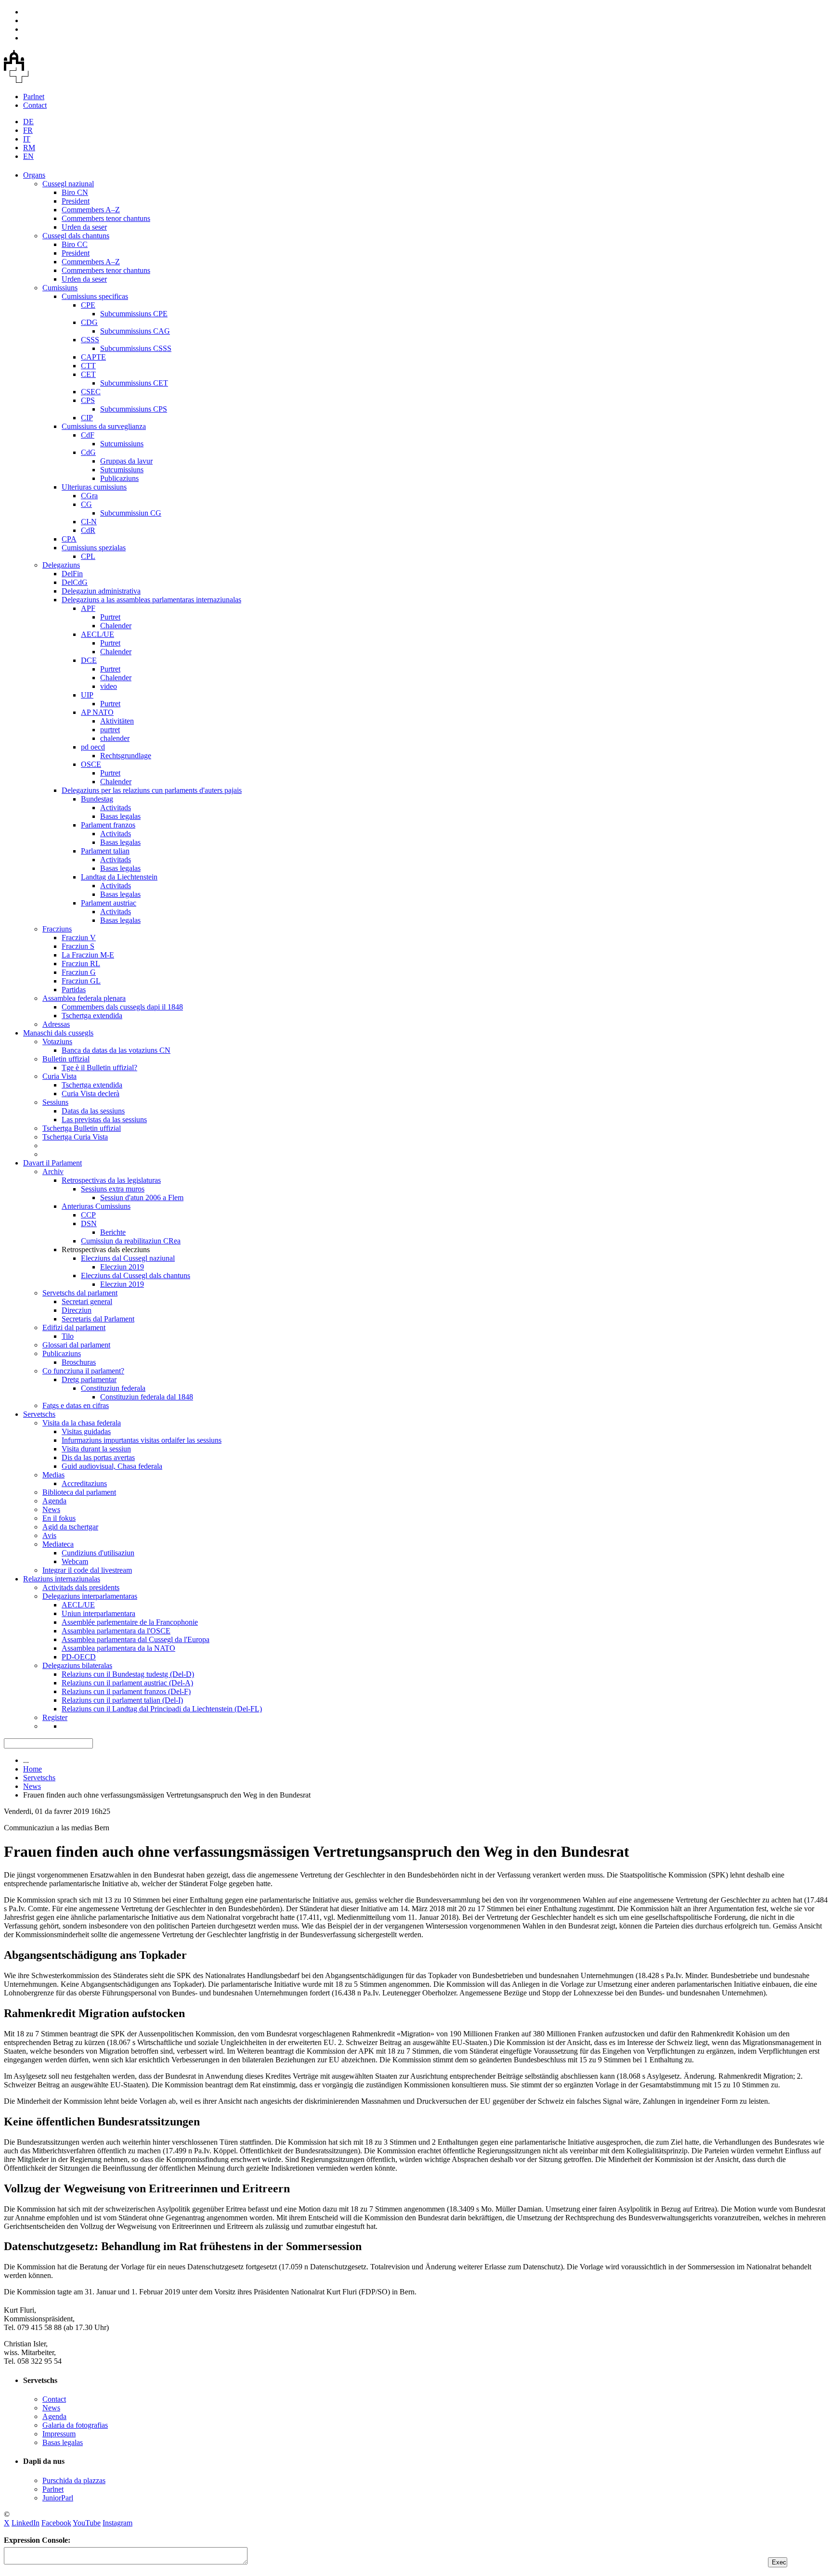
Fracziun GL (81, 981)
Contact (35, 105)
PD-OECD (79, 1657)
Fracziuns (57, 929)
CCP (88, 1215)
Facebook (56, 2523)
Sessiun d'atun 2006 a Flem (142, 1197)
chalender (115, 738)
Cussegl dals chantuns (76, 236)
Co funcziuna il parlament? (83, 1371)
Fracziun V (79, 938)
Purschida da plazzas (74, 2480)
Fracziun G (79, 972)
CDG (89, 322)
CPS (88, 400)
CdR (88, 530)
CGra (89, 496)
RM (29, 148)
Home (32, 1769)
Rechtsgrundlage (126, 756)
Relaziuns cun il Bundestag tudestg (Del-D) (128, 1674)
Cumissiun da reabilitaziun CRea (131, 1241)
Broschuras (79, 1362)
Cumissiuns (60, 288)
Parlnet (34, 97)
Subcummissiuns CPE (134, 314)
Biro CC (75, 244)
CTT (88, 366)
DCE (89, 660)
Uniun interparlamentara (98, 1613)
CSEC (91, 392)
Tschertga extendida (92, 1016)
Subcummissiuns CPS (134, 409)
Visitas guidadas (86, 1431)
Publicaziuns (119, 478)
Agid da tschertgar (70, 1527)
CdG (88, 452)
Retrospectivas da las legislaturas (111, 1180)
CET (88, 374)
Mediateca (58, 1544)
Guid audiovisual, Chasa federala (112, 1466)
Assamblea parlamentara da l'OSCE (116, 1631)
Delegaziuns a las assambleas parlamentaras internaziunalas (151, 600)
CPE (88, 305)
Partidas (74, 990)
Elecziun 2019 (122, 1267)
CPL (88, 556)
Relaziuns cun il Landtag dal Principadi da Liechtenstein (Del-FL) (162, 1709)
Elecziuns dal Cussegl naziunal (128, 1258)
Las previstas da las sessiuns (104, 1120)
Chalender (116, 626)
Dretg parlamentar (89, 1379)
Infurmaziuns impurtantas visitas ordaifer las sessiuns (142, 1440)
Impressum (59, 2434)
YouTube (87, 2523)
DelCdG (75, 582)
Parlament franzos (108, 825)
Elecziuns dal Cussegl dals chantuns (136, 1275)
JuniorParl (58, 2498)
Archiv (53, 1171)
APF (88, 608)
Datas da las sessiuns (93, 1111)
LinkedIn (26, 2523)
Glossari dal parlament (76, 1345)
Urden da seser (84, 227)
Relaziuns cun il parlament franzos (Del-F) (126, 1691)
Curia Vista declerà (91, 1094)
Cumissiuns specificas (95, 296)
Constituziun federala (113, 1388)
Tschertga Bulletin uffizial (82, 1128)
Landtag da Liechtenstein (119, 877)
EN (28, 156)
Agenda (54, 1501)
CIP (87, 418)
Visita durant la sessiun (96, 1449)
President (76, 201)
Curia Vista (59, 1076)
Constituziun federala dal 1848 (147, 1397)
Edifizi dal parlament (74, 1327)
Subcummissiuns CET (134, 383)
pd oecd (93, 747)
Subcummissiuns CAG (135, 331)
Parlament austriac (109, 903)
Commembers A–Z (91, 210)
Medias (53, 1475)
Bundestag (97, 799)
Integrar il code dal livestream (87, 1570)
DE (28, 122)
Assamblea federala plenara (84, 998)
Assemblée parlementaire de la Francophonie (130, 1622)
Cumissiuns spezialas (94, 548)
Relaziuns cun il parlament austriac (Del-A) (127, 1683)
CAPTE (93, 357)
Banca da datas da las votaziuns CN (116, 1050)
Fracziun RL (81, 964)
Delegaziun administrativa (101, 591)
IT (27, 139)
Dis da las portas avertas (98, 1457)
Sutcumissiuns (122, 444)
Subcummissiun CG (131, 513)
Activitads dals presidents (81, 1587)
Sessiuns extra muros (113, 1189)
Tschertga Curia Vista (75, 1137)
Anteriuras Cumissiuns (96, 1206)
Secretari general (87, 1301)
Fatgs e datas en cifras (76, 1405)
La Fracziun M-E (88, 955)
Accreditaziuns (84, 1483)
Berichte (113, 1232)
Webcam (75, 1561)
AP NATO (97, 712)
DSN (89, 1223)
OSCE (91, 764)
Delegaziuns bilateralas (77, 1665)
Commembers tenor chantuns (106, 218)
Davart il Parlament (52, 1163)
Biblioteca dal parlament (79, 1492)
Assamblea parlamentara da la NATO (118, 1648)
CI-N (89, 522)
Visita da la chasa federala (82, 1423)
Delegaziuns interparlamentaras (90, 1596)
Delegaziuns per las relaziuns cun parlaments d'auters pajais (152, 790)
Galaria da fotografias (75, 2425)
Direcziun (77, 1310)
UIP (87, 695)
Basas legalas (120, 816)
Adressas (56, 1024)
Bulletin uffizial (66, 1059)
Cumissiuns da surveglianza (104, 426)
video (109, 686)
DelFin (72, 574)
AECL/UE (97, 634)
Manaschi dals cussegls (58, 1033)
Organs (34, 175)
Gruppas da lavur (126, 461)
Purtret (110, 617)
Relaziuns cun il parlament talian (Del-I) (122, 1700)
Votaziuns (57, 1042)
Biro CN (75, 192)
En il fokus (59, 1518)
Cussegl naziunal (68, 184)
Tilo (68, 1336)
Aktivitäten (117, 721)
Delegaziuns (61, 565)
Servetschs (39, 1414)
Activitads (116, 808)
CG (86, 504)
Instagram (117, 2523)
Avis (49, 1535)
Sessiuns (55, 1102)
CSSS (90, 340)
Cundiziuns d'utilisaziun (98, 1553)
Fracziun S (78, 946)
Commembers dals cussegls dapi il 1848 (122, 1007)
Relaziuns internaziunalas (62, 1579)
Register (55, 1717)
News (51, 1509)
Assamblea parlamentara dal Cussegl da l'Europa (136, 1639)
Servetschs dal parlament (80, 1293)
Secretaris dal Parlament (98, 1319)
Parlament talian (105, 851)
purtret (110, 730)
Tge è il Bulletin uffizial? (99, 1068)
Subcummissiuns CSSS (136, 348)
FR (28, 130)
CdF (88, 435)
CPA (69, 539)
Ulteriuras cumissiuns (94, 487)
